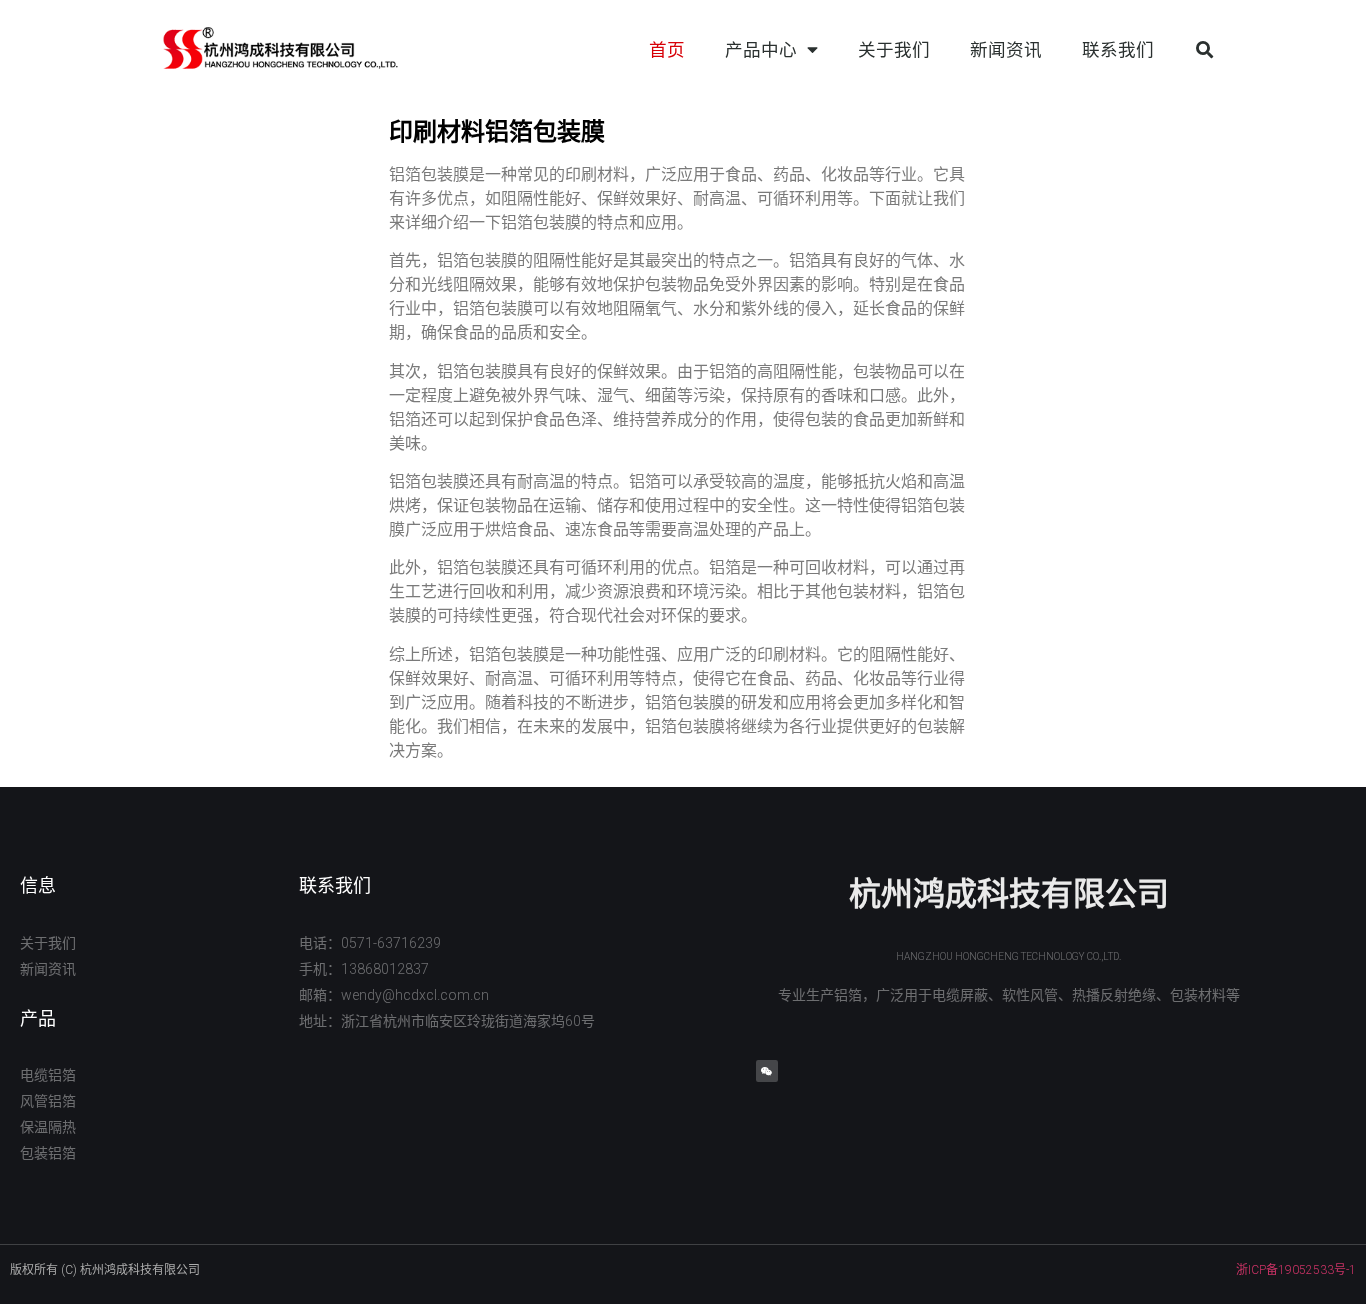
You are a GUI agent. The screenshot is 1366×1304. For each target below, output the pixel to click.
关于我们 (894, 50)
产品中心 (761, 50)
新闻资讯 (1006, 50)
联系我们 (1118, 50)
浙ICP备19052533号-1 (1296, 1270)
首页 (667, 50)
